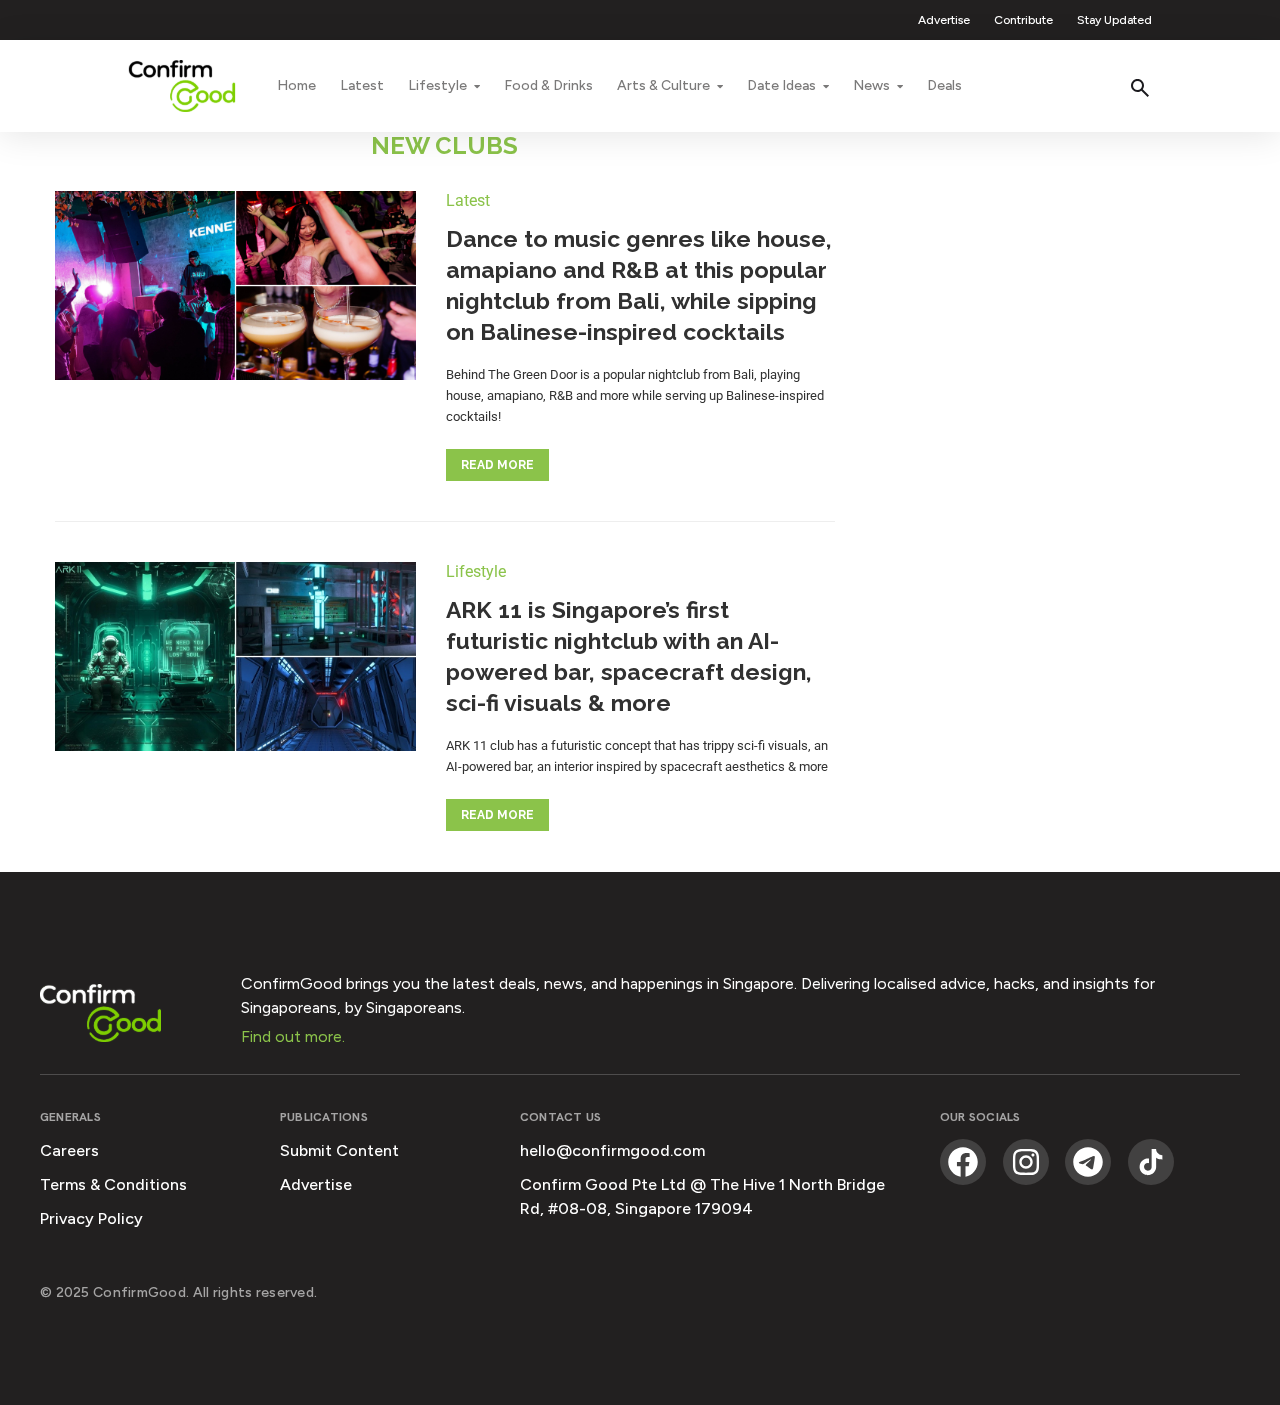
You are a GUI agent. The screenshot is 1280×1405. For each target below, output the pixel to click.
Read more (497, 465)
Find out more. (293, 1036)
